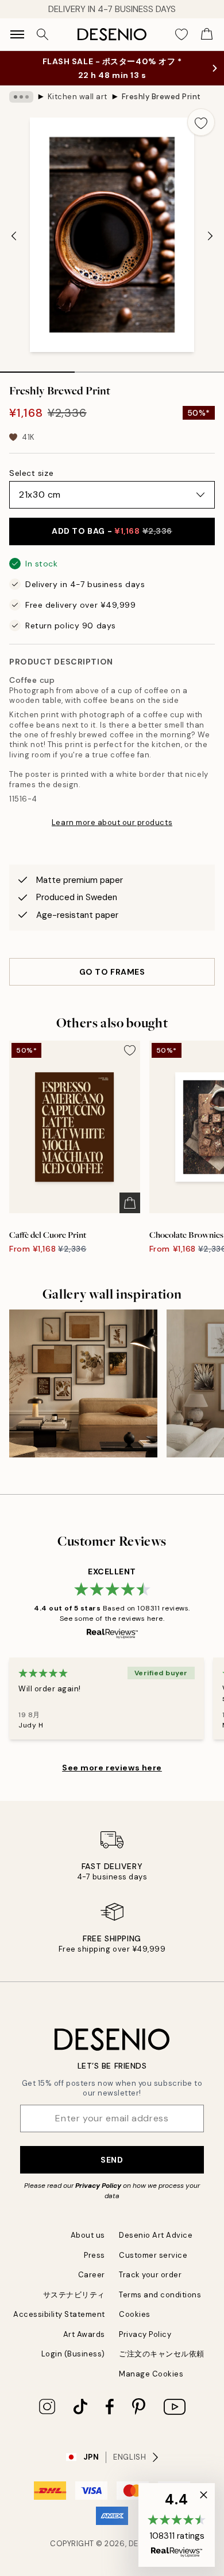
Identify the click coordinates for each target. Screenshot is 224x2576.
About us (88, 2235)
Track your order (150, 2275)
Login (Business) (73, 2354)
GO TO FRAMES (112, 972)
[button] (177, 2525)
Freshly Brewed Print (161, 97)
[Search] (43, 34)
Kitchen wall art (78, 97)
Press (94, 2255)
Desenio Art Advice (156, 2235)
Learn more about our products (112, 822)
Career (92, 2275)
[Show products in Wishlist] (181, 34)
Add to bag (112, 531)
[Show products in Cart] (207, 34)
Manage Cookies (151, 2374)
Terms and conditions (160, 2295)
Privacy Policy (98, 2186)
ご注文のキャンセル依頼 (162, 2354)
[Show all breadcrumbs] (21, 97)
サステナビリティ (74, 2295)
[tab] (37, 368)
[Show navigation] (17, 34)
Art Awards (84, 2334)
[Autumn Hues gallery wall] (83, 1383)
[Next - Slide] (210, 236)
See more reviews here (112, 1768)
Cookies (135, 2314)
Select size (31, 473)
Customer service (153, 2255)
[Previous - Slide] (14, 236)
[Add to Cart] (130, 1203)
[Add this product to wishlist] (201, 122)
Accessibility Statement (59, 2314)
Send (112, 2160)
